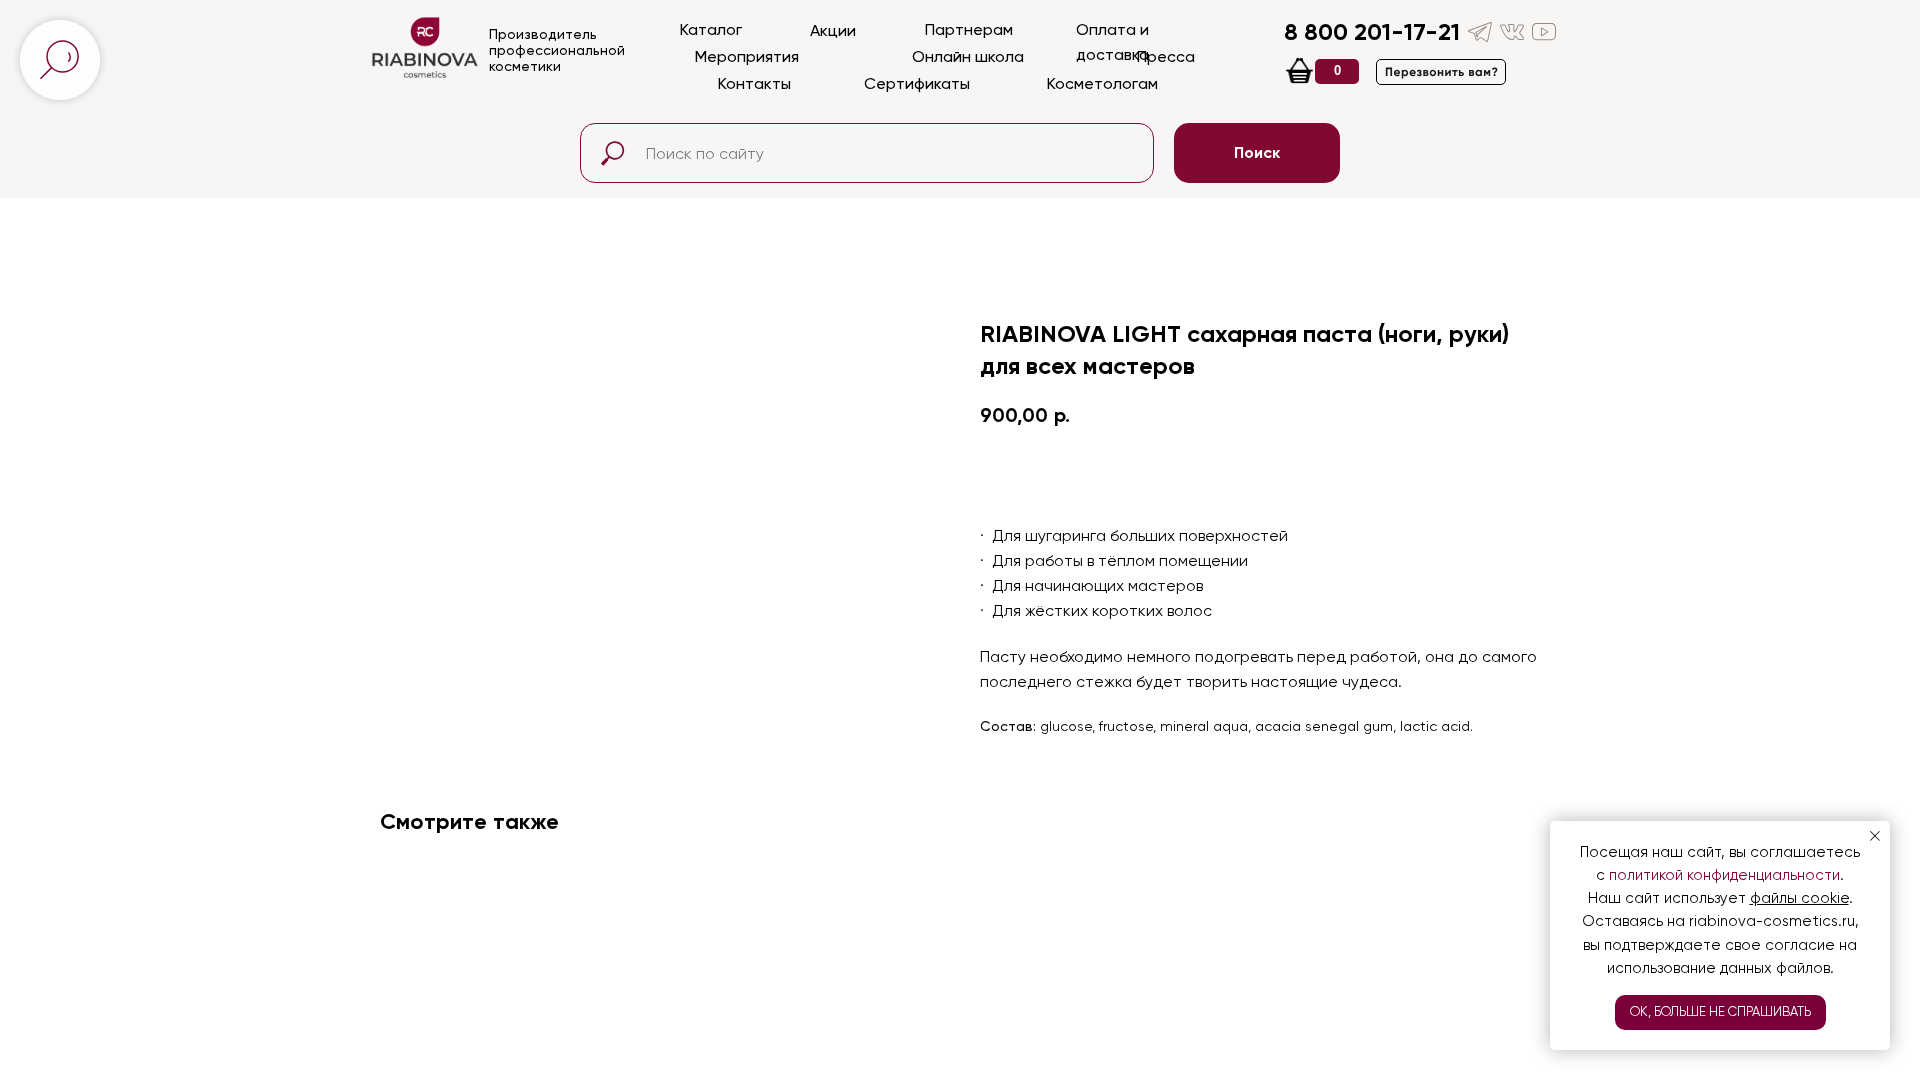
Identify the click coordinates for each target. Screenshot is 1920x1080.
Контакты (754, 83)
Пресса (1166, 56)
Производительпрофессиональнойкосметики (557, 50)
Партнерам (969, 29)
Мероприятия (747, 56)
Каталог (711, 29)
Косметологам (1102, 83)
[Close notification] (1875, 836)
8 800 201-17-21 (1372, 31)
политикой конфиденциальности (1724, 875)
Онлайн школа (968, 56)
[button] (1441, 72)
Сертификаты (917, 83)
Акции (833, 30)
